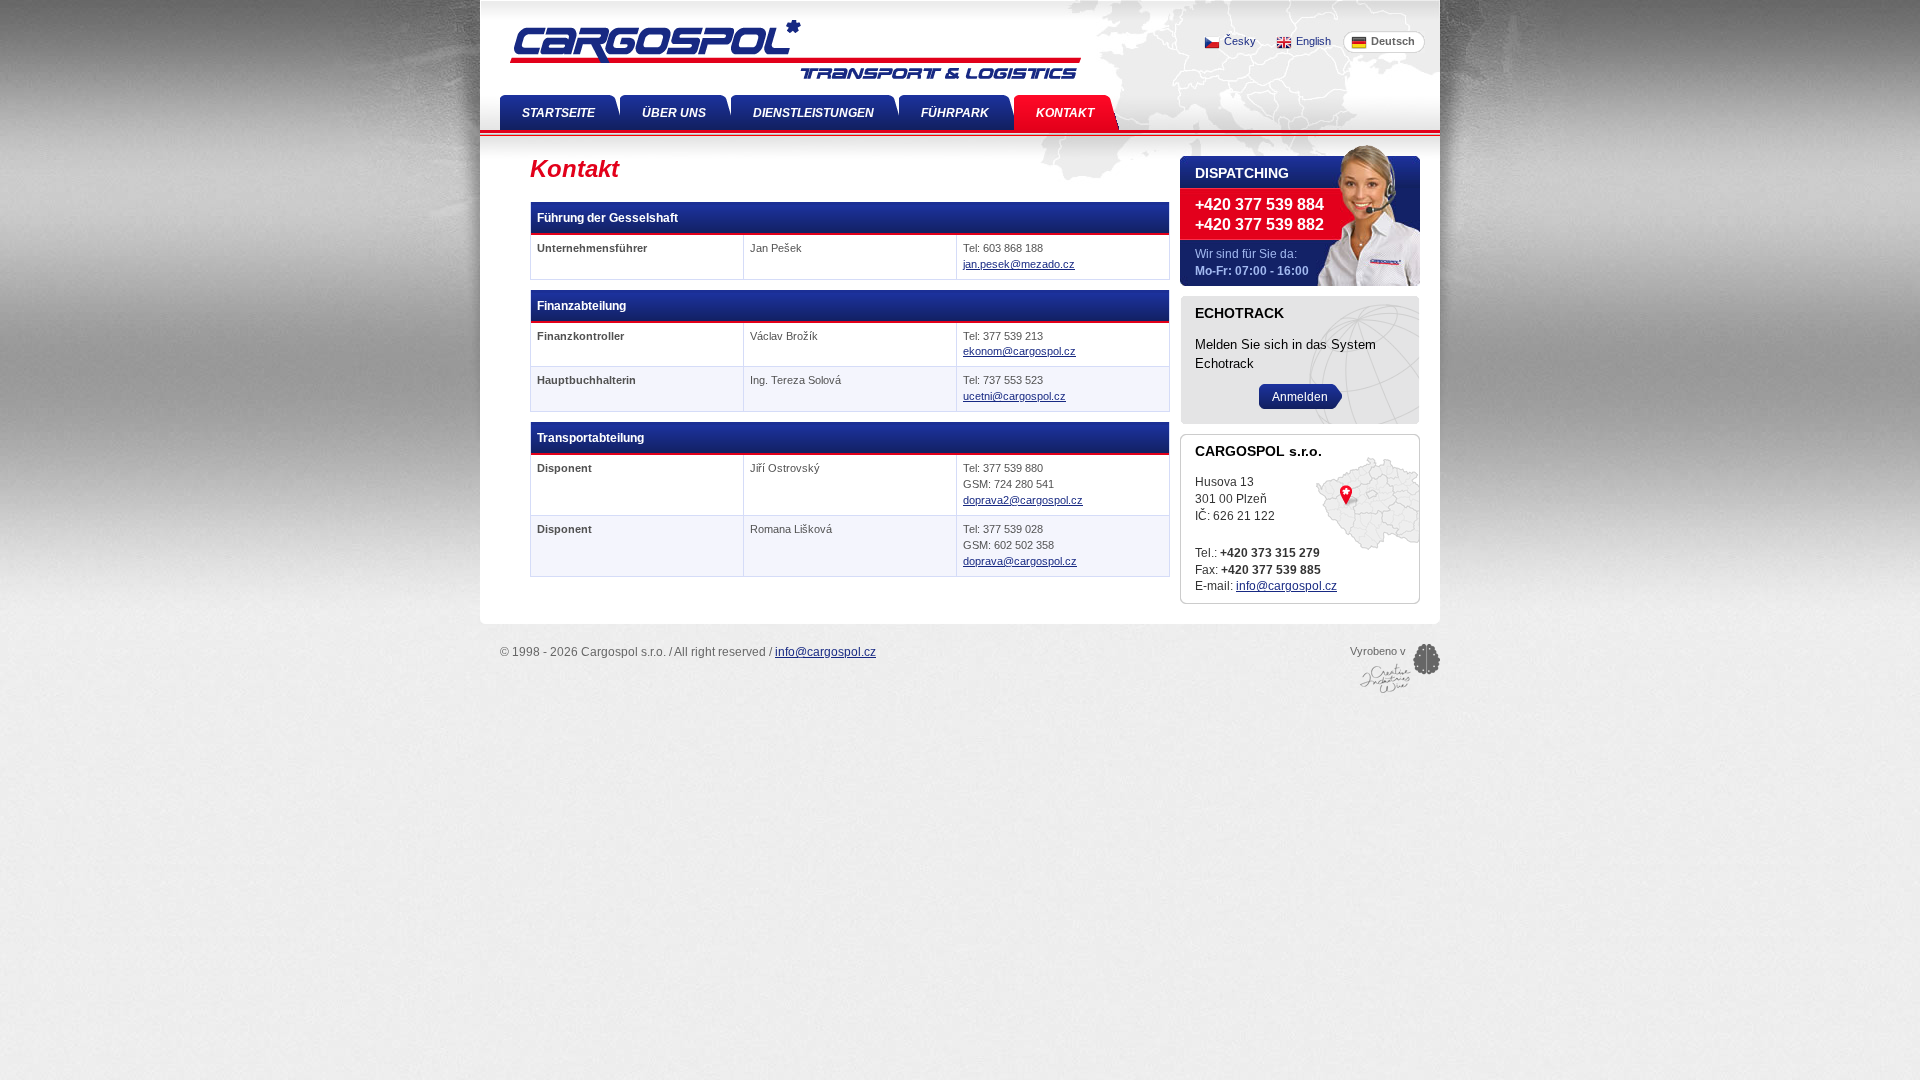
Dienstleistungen (813, 113)
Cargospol (503, 6)
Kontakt (1065, 113)
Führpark (955, 113)
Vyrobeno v (1378, 651)
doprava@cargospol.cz (1020, 561)
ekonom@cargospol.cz (1019, 351)
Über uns (674, 113)
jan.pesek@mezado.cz (1019, 264)
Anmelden (1300, 397)
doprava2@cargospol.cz (1023, 500)
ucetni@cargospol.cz (1014, 396)
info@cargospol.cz (1286, 586)
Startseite (558, 113)
